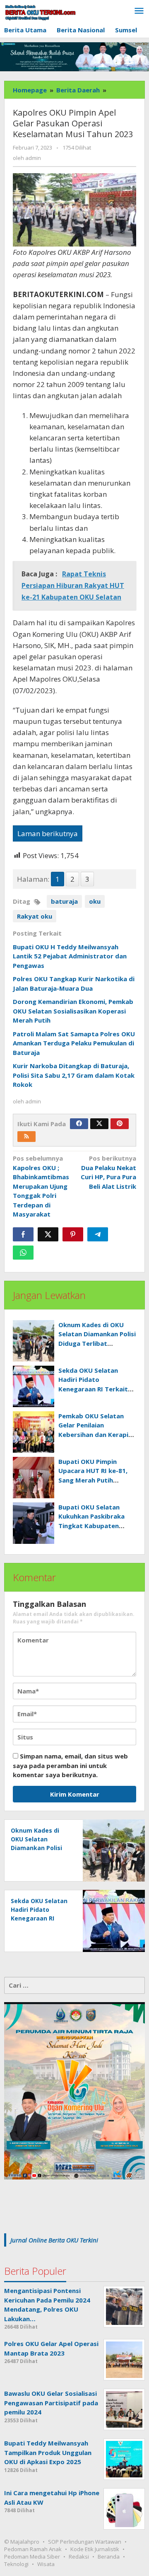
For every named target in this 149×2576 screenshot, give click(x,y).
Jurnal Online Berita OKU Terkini (54, 2240)
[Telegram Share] (98, 1234)
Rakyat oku (35, 916)
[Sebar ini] (23, 1234)
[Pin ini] (73, 1234)
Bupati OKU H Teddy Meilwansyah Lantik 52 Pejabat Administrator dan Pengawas (70, 956)
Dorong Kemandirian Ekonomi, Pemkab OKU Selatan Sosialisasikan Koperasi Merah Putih (73, 1011)
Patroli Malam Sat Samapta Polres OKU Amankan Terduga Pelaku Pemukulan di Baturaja (74, 1043)
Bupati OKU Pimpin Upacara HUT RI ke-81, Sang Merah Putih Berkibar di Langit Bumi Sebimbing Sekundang (95, 1480)
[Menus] (139, 11)
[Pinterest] (120, 1124)
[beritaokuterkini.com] (40, 12)
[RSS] (26, 1137)
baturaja (64, 901)
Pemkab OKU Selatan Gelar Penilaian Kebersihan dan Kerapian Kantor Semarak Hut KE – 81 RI (97, 1434)
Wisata (46, 2564)
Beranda (109, 2557)
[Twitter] (99, 1124)
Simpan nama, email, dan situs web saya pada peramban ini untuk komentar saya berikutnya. (70, 1765)
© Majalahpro (22, 2542)
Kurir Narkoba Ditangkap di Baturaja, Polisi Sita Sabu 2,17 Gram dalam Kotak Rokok (74, 1075)
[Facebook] (79, 1124)
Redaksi (79, 2557)
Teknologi (16, 2564)
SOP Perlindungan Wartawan (85, 2542)
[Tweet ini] (48, 1234)
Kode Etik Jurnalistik (95, 2549)
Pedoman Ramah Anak (33, 2549)
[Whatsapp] (23, 1253)
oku (95, 901)
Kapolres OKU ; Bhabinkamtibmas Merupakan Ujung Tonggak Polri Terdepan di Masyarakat (41, 1186)
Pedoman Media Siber (32, 2557)
